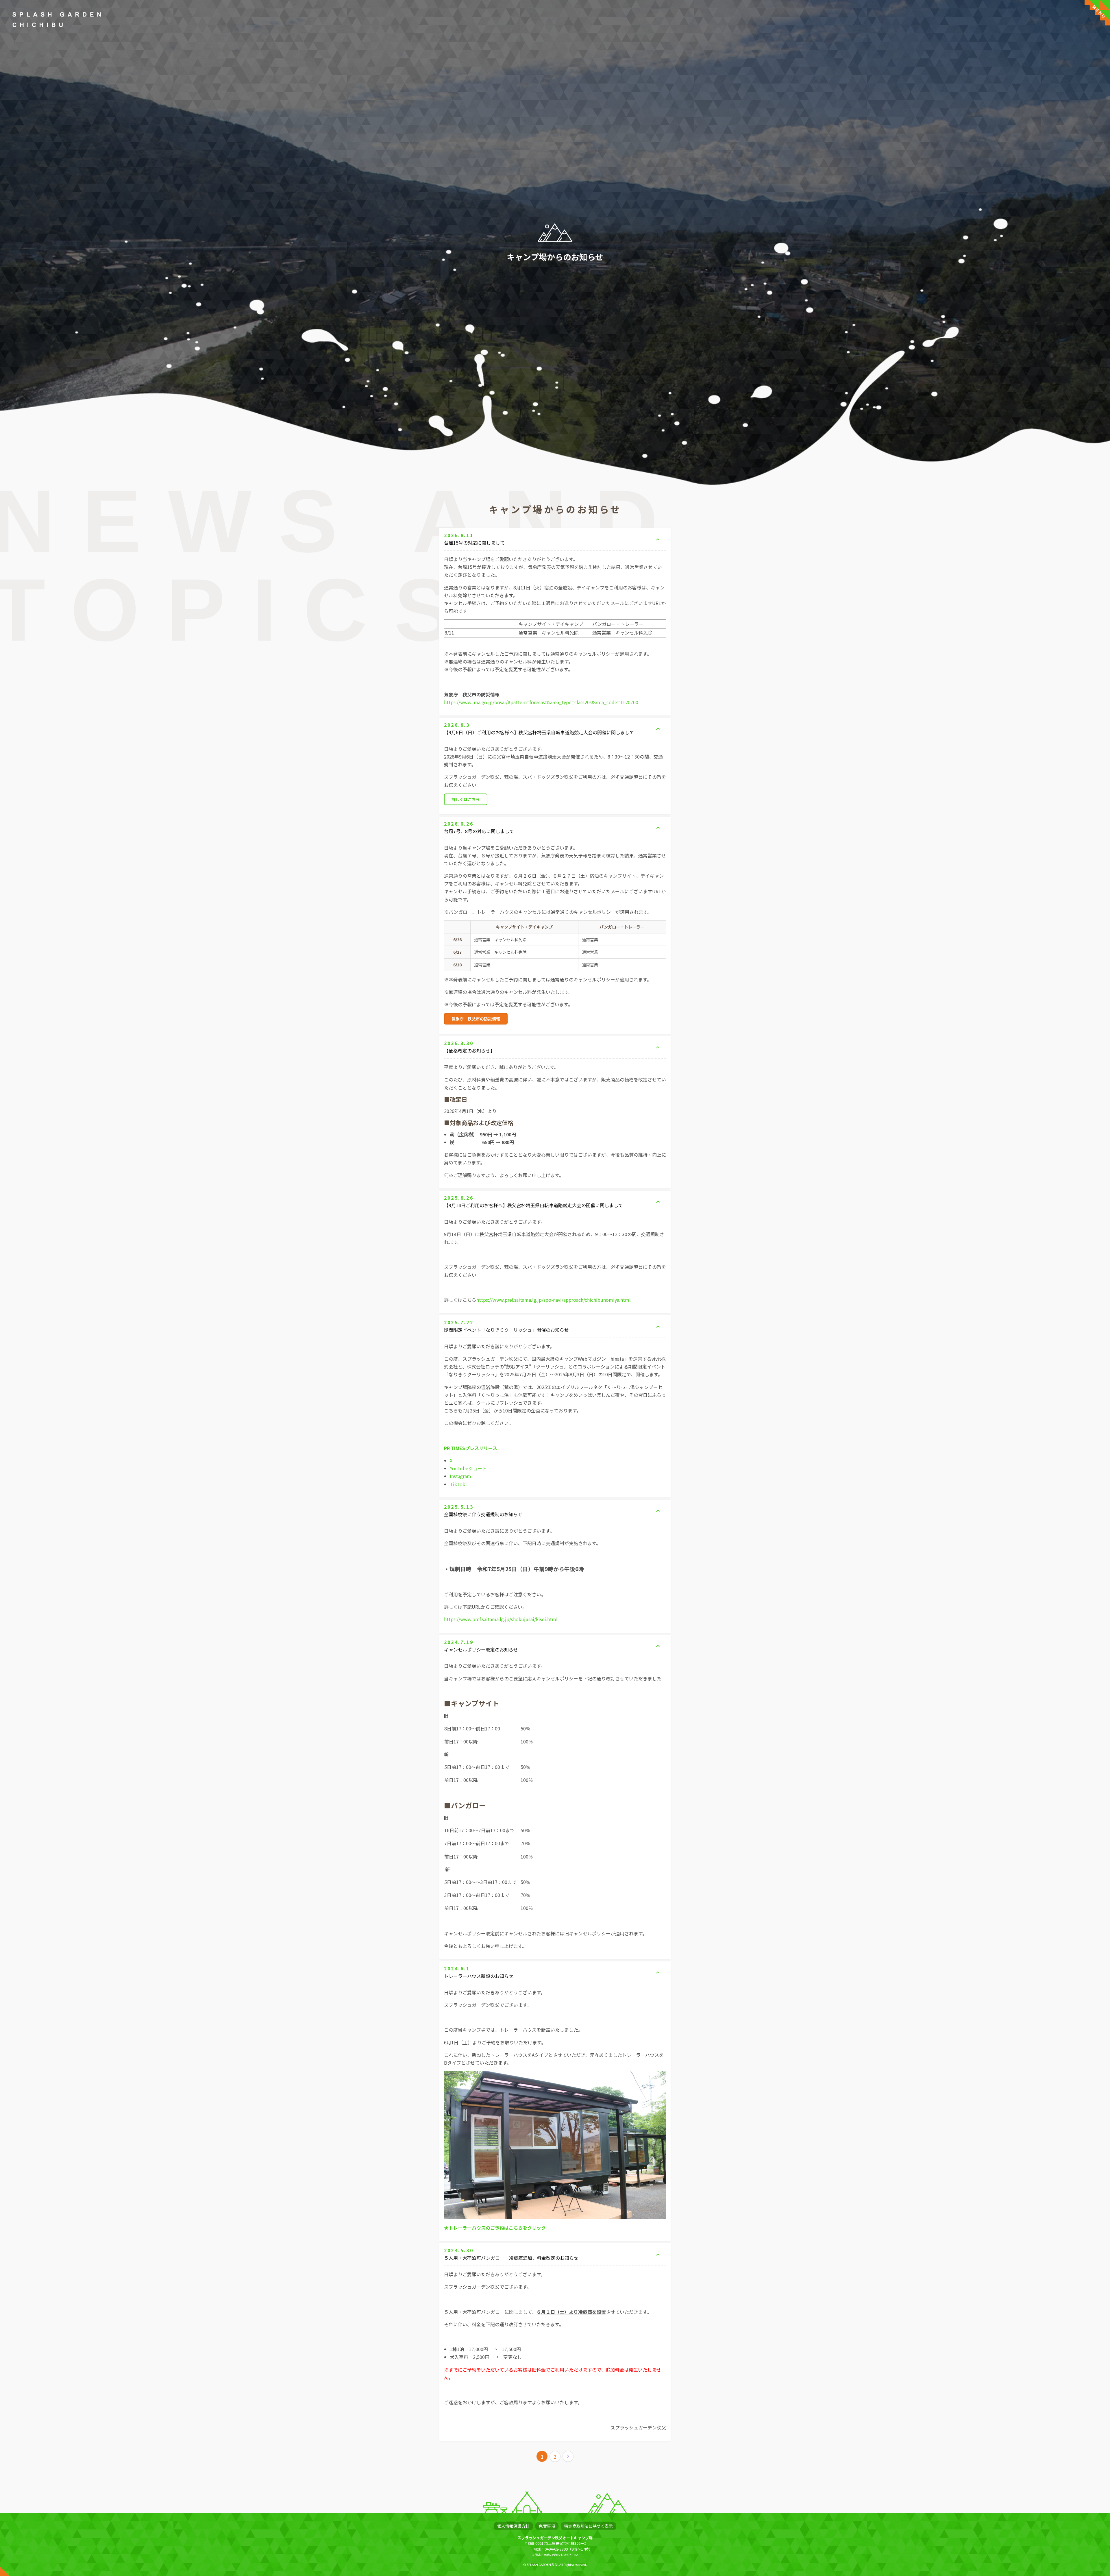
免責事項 (547, 2526)
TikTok (457, 1484)
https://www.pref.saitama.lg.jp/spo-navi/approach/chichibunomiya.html (554, 1300)
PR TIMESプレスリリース (471, 1448)
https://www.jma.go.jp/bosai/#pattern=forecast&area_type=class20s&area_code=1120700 (541, 702)
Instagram (460, 1476)
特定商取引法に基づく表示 (589, 2526)
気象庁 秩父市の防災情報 (476, 1019)
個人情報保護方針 (513, 2526)
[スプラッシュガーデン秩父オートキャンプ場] (57, 20)
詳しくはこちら (466, 799)
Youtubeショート (468, 1468)
